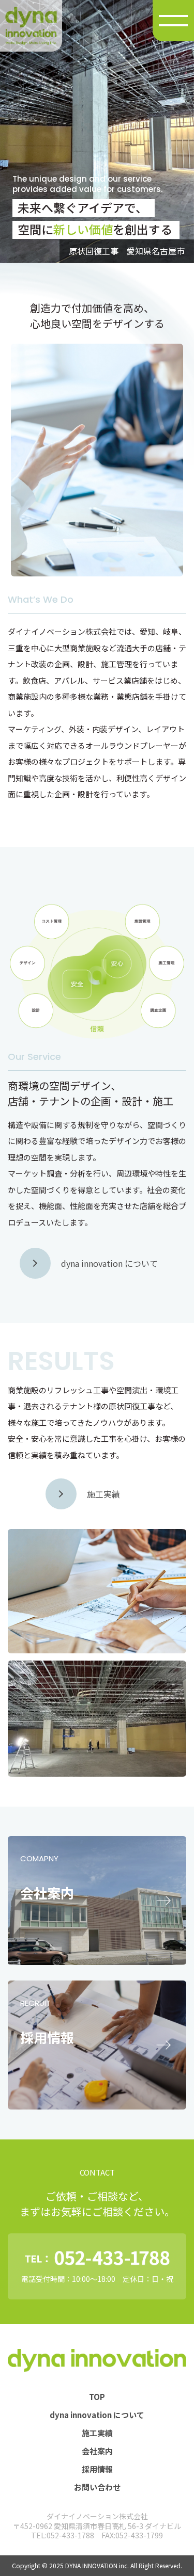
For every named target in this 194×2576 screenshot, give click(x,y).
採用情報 (97, 2469)
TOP (97, 2397)
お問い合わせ (97, 2487)
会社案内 (97, 2451)
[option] (97, 132)
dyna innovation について (97, 2415)
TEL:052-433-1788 (63, 2535)
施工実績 (97, 2433)
